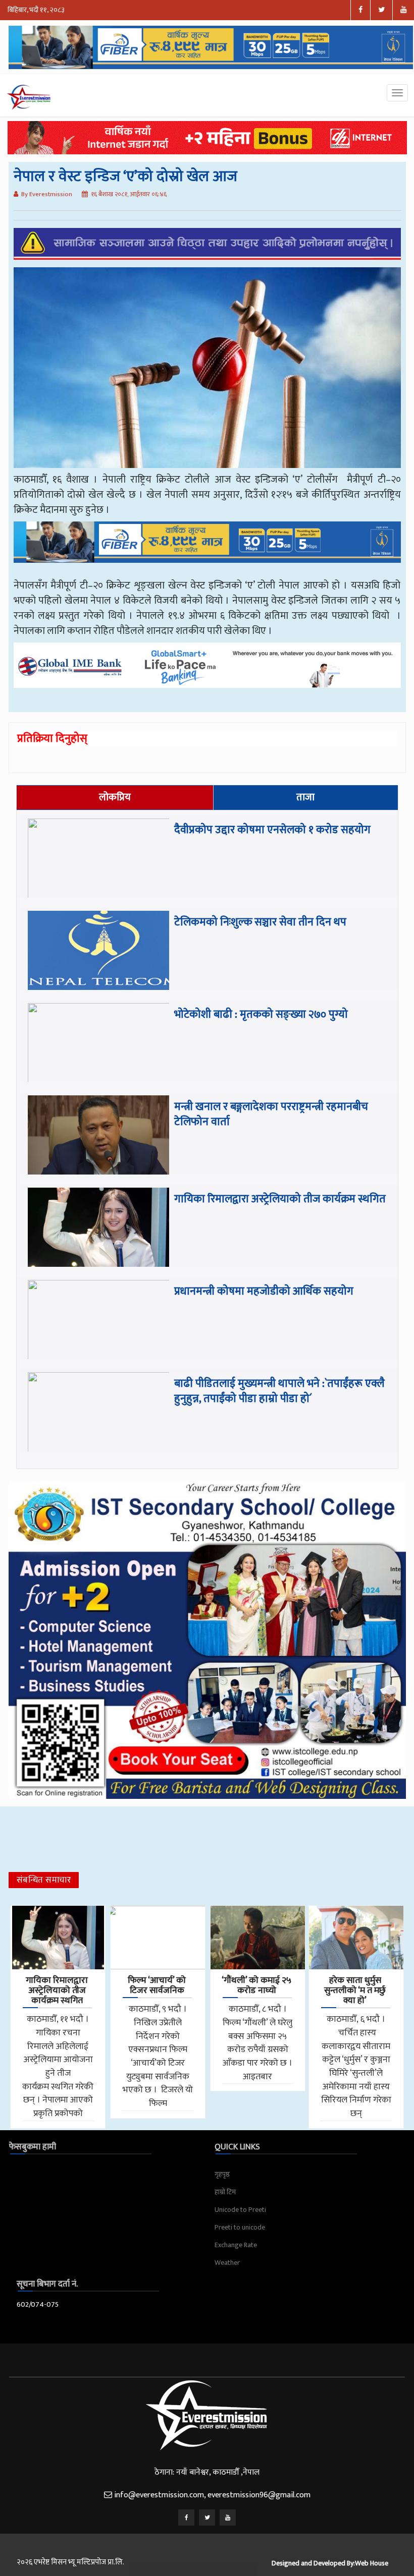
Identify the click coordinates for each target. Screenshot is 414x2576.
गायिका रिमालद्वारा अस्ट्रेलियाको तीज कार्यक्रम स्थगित (280, 1199)
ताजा (305, 797)
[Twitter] (207, 2518)
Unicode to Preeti (240, 2210)
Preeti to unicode (240, 2227)
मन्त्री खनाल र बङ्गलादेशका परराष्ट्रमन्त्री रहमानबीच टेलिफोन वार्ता (271, 1114)
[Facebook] (186, 2518)
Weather (227, 2263)
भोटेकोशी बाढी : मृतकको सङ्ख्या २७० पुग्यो (261, 1014)
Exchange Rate (236, 2245)
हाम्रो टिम (225, 2192)
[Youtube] (228, 2518)
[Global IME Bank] (207, 672)
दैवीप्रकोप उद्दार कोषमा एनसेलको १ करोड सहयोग (272, 830)
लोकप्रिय (115, 797)
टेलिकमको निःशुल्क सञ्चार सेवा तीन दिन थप (260, 922)
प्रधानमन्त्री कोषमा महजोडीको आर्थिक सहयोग (264, 1291)
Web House (372, 2563)
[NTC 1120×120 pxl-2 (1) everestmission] (207, 549)
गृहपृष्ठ (222, 2174)
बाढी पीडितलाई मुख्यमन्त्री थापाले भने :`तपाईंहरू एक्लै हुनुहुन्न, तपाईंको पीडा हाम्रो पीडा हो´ (279, 1391)
